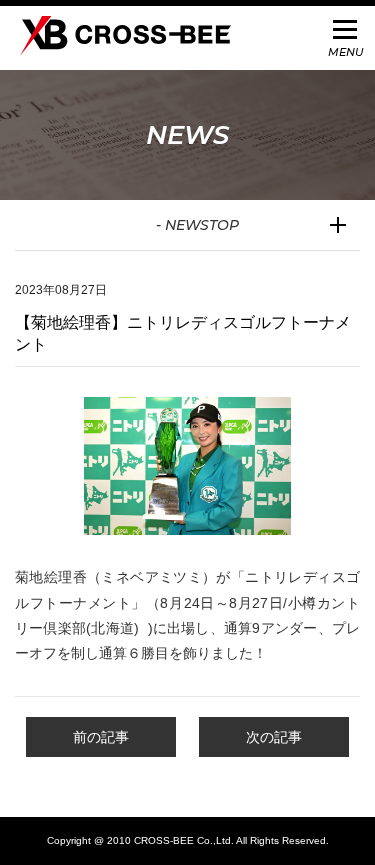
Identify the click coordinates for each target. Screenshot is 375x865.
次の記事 (274, 737)
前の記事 (101, 737)
